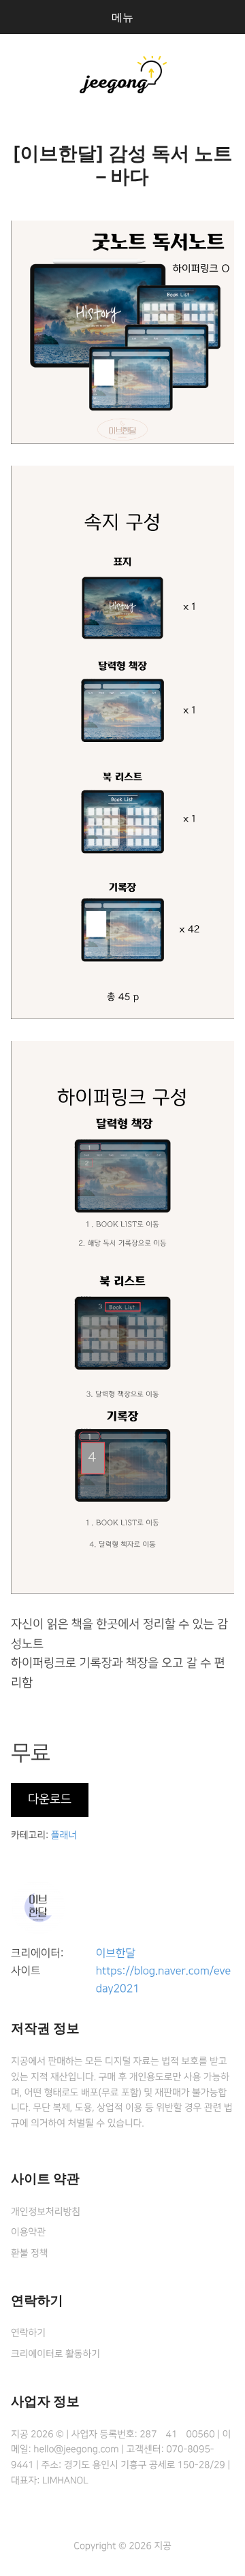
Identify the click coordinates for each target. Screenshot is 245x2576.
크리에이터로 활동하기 (55, 2354)
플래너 (64, 1835)
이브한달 (116, 1954)
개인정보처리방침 (46, 2212)
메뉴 (122, 17)
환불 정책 (29, 2253)
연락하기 (28, 2333)
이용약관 (28, 2232)
